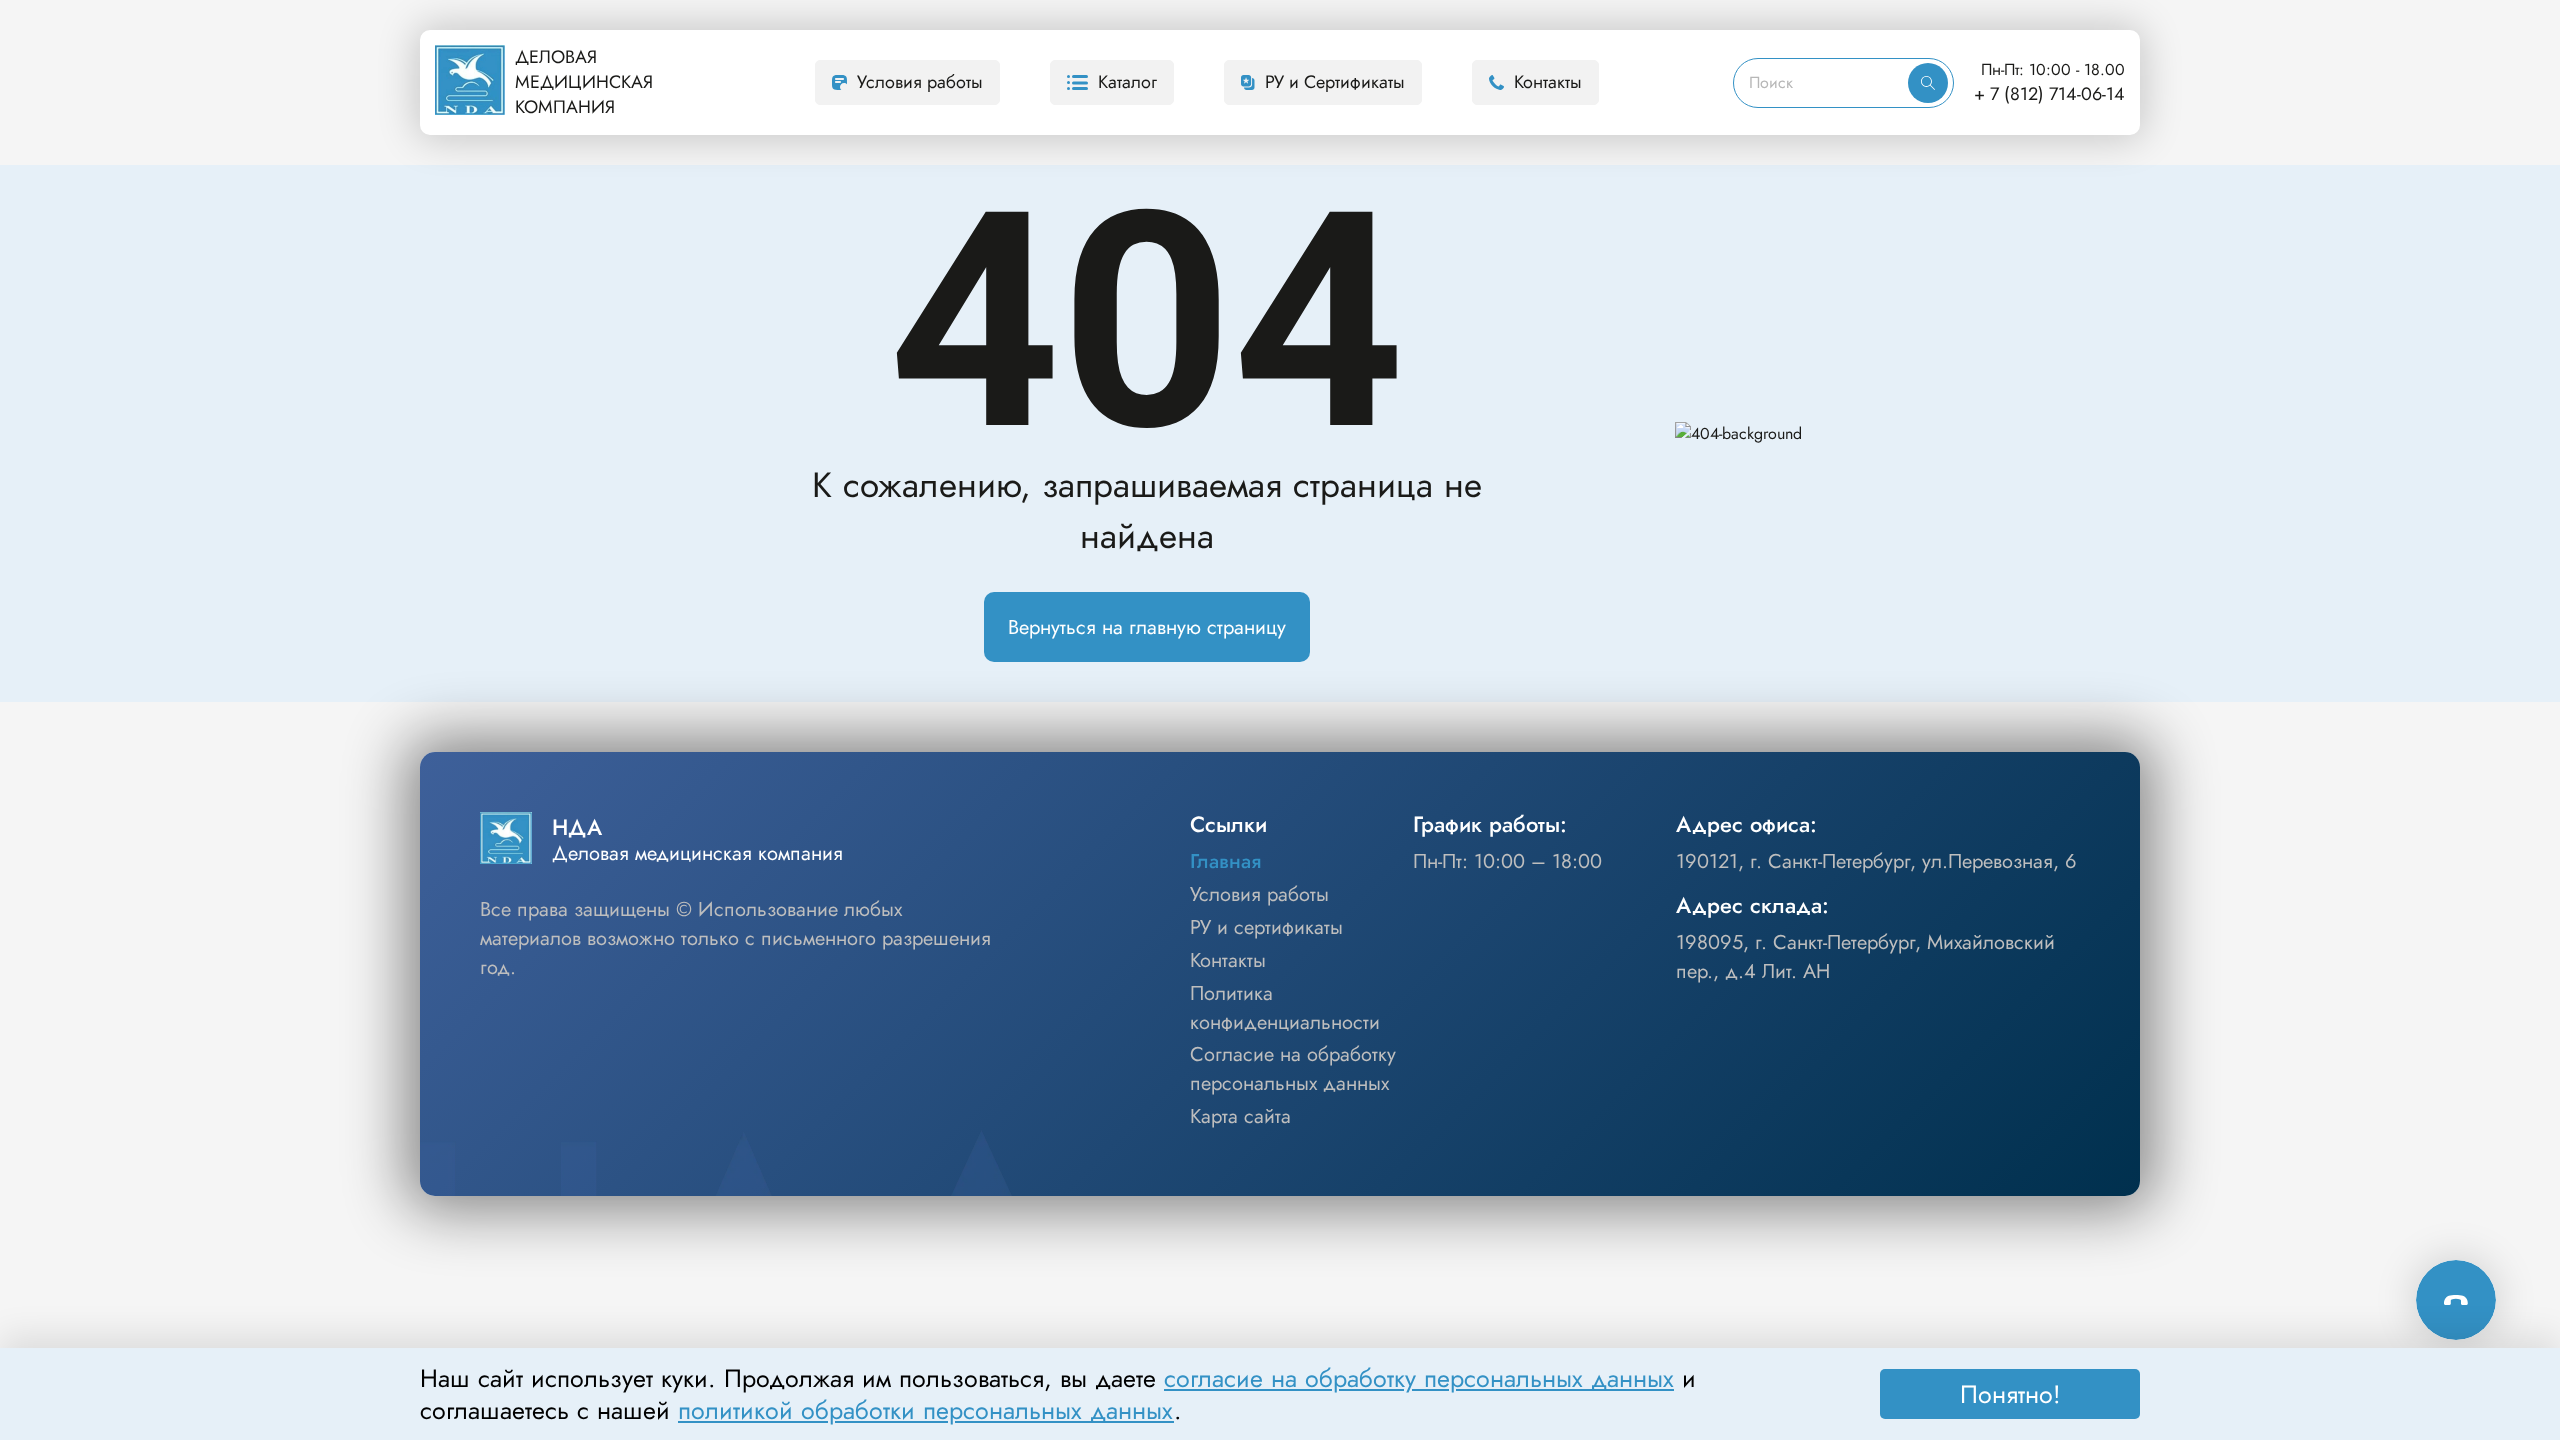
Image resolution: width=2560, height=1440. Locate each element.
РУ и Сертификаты (1335, 82)
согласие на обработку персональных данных (1419, 1378)
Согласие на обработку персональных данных (1293, 1069)
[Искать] (1928, 83)
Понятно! (2010, 1394)
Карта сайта (1240, 1117)
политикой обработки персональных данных (926, 1410)
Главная (1225, 862)
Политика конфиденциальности (1285, 1008)
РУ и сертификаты (1266, 928)
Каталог (1127, 82)
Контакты (1548, 82)
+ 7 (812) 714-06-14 (2049, 94)
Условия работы (920, 82)
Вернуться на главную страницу (1147, 627)
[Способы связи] (2456, 1300)
